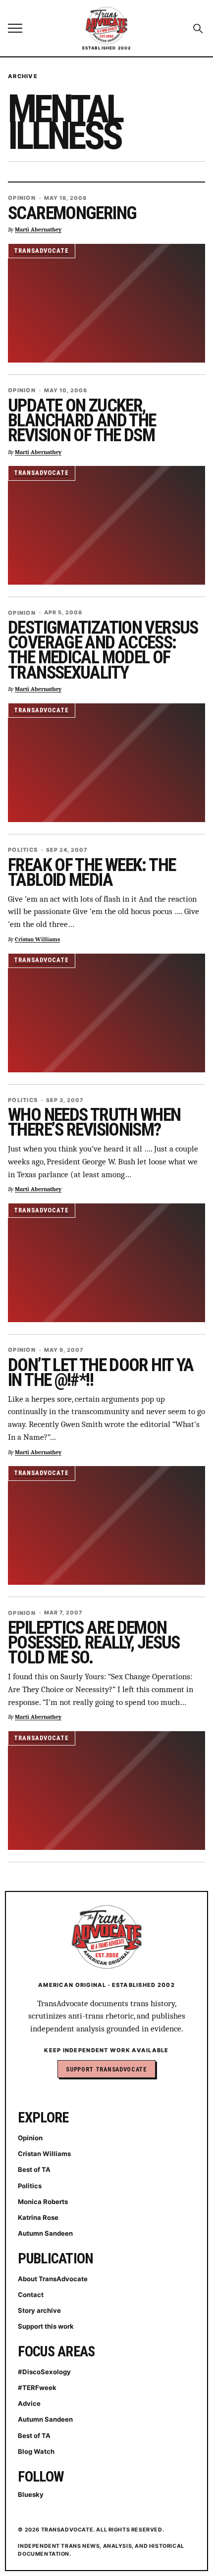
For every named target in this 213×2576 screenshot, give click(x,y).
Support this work (46, 2326)
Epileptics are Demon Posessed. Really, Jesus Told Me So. (94, 1643)
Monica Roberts (43, 2202)
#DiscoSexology (44, 2372)
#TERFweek (37, 2388)
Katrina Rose (38, 2217)
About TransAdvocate (53, 2279)
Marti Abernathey (38, 230)
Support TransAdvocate (106, 2069)
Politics (23, 850)
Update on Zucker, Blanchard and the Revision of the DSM (82, 420)
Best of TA (34, 2169)
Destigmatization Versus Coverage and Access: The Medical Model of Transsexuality (103, 650)
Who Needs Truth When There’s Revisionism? (94, 1122)
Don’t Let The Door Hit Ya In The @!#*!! (101, 1373)
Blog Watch (36, 2451)
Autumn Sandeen (45, 2233)
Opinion (22, 198)
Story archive (39, 2310)
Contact (31, 2295)
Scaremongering (72, 213)
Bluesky (31, 2494)
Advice (29, 2403)
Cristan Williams (37, 940)
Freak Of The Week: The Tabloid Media (92, 873)
